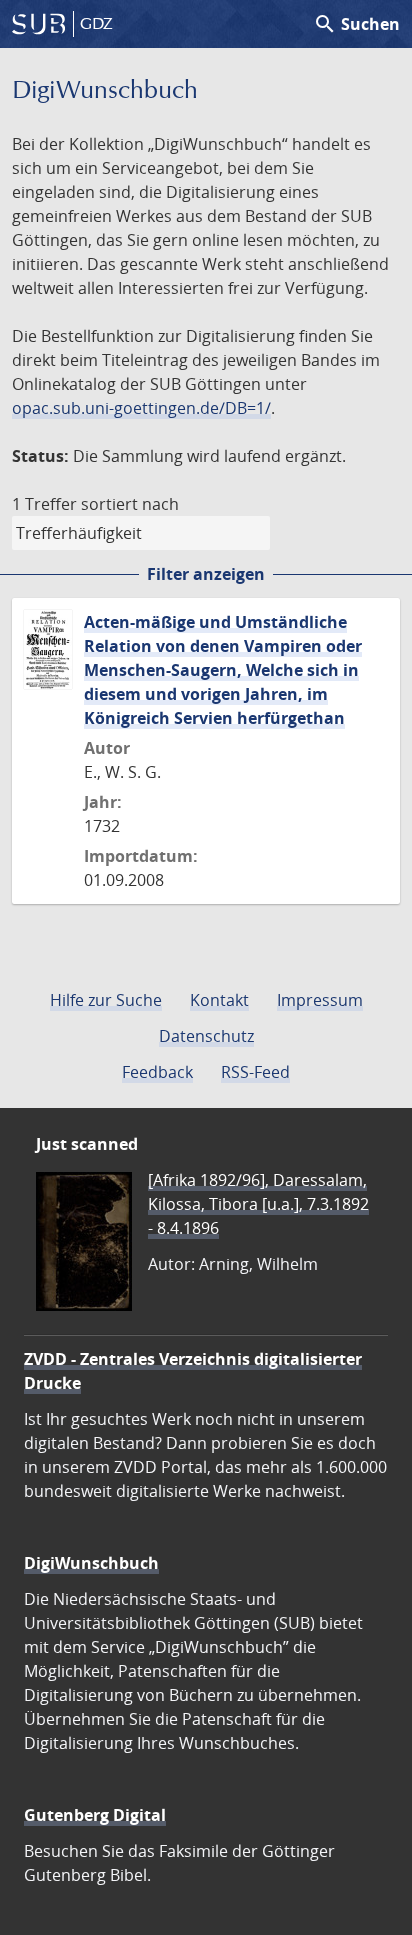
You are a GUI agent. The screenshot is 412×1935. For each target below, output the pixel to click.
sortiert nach (130, 504)
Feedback (157, 1072)
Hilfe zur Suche (106, 1000)
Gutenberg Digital (95, 1815)
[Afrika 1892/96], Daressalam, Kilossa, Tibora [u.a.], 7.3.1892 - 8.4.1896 (258, 1204)
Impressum (320, 1000)
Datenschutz (206, 1036)
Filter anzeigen (206, 574)
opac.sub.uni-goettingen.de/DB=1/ (141, 408)
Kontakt (219, 1000)
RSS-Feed (255, 1072)
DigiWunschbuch (91, 1563)
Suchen (356, 24)
